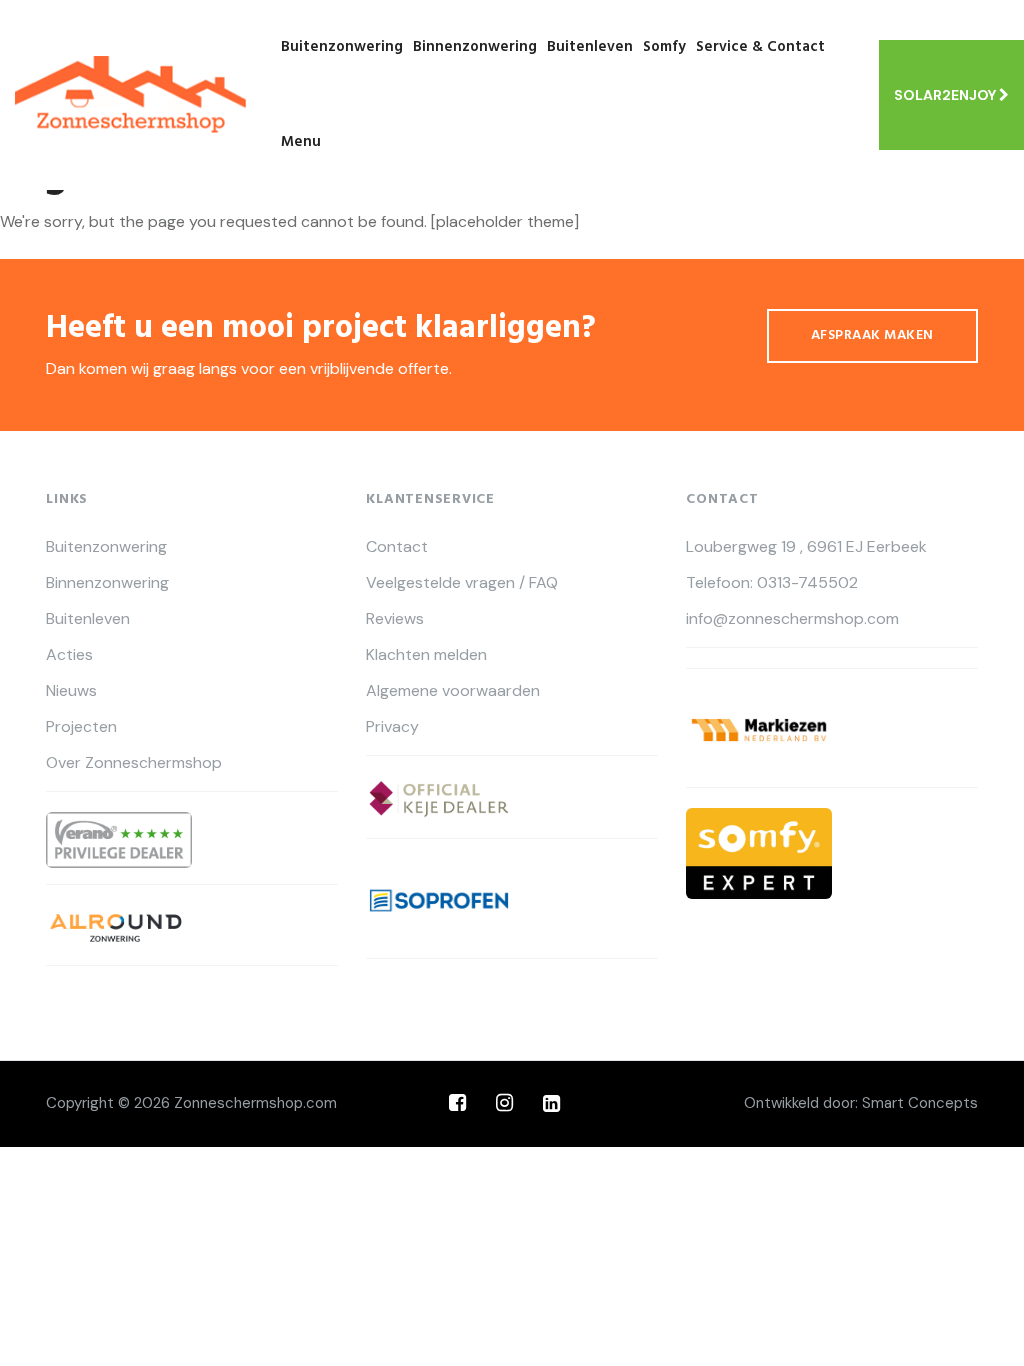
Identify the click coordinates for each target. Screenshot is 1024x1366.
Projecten (81, 727)
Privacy (392, 727)
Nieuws (71, 691)
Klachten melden (426, 655)
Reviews (395, 619)
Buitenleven (590, 47)
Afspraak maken (872, 335)
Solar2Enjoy (946, 95)
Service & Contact (760, 47)
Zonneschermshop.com (255, 1103)
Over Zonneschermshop (134, 763)
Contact (397, 547)
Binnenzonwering (475, 47)
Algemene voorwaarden (453, 691)
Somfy (664, 47)
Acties (69, 655)
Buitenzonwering (342, 47)
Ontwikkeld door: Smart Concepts (861, 1103)
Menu (301, 142)
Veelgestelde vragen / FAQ (462, 583)
